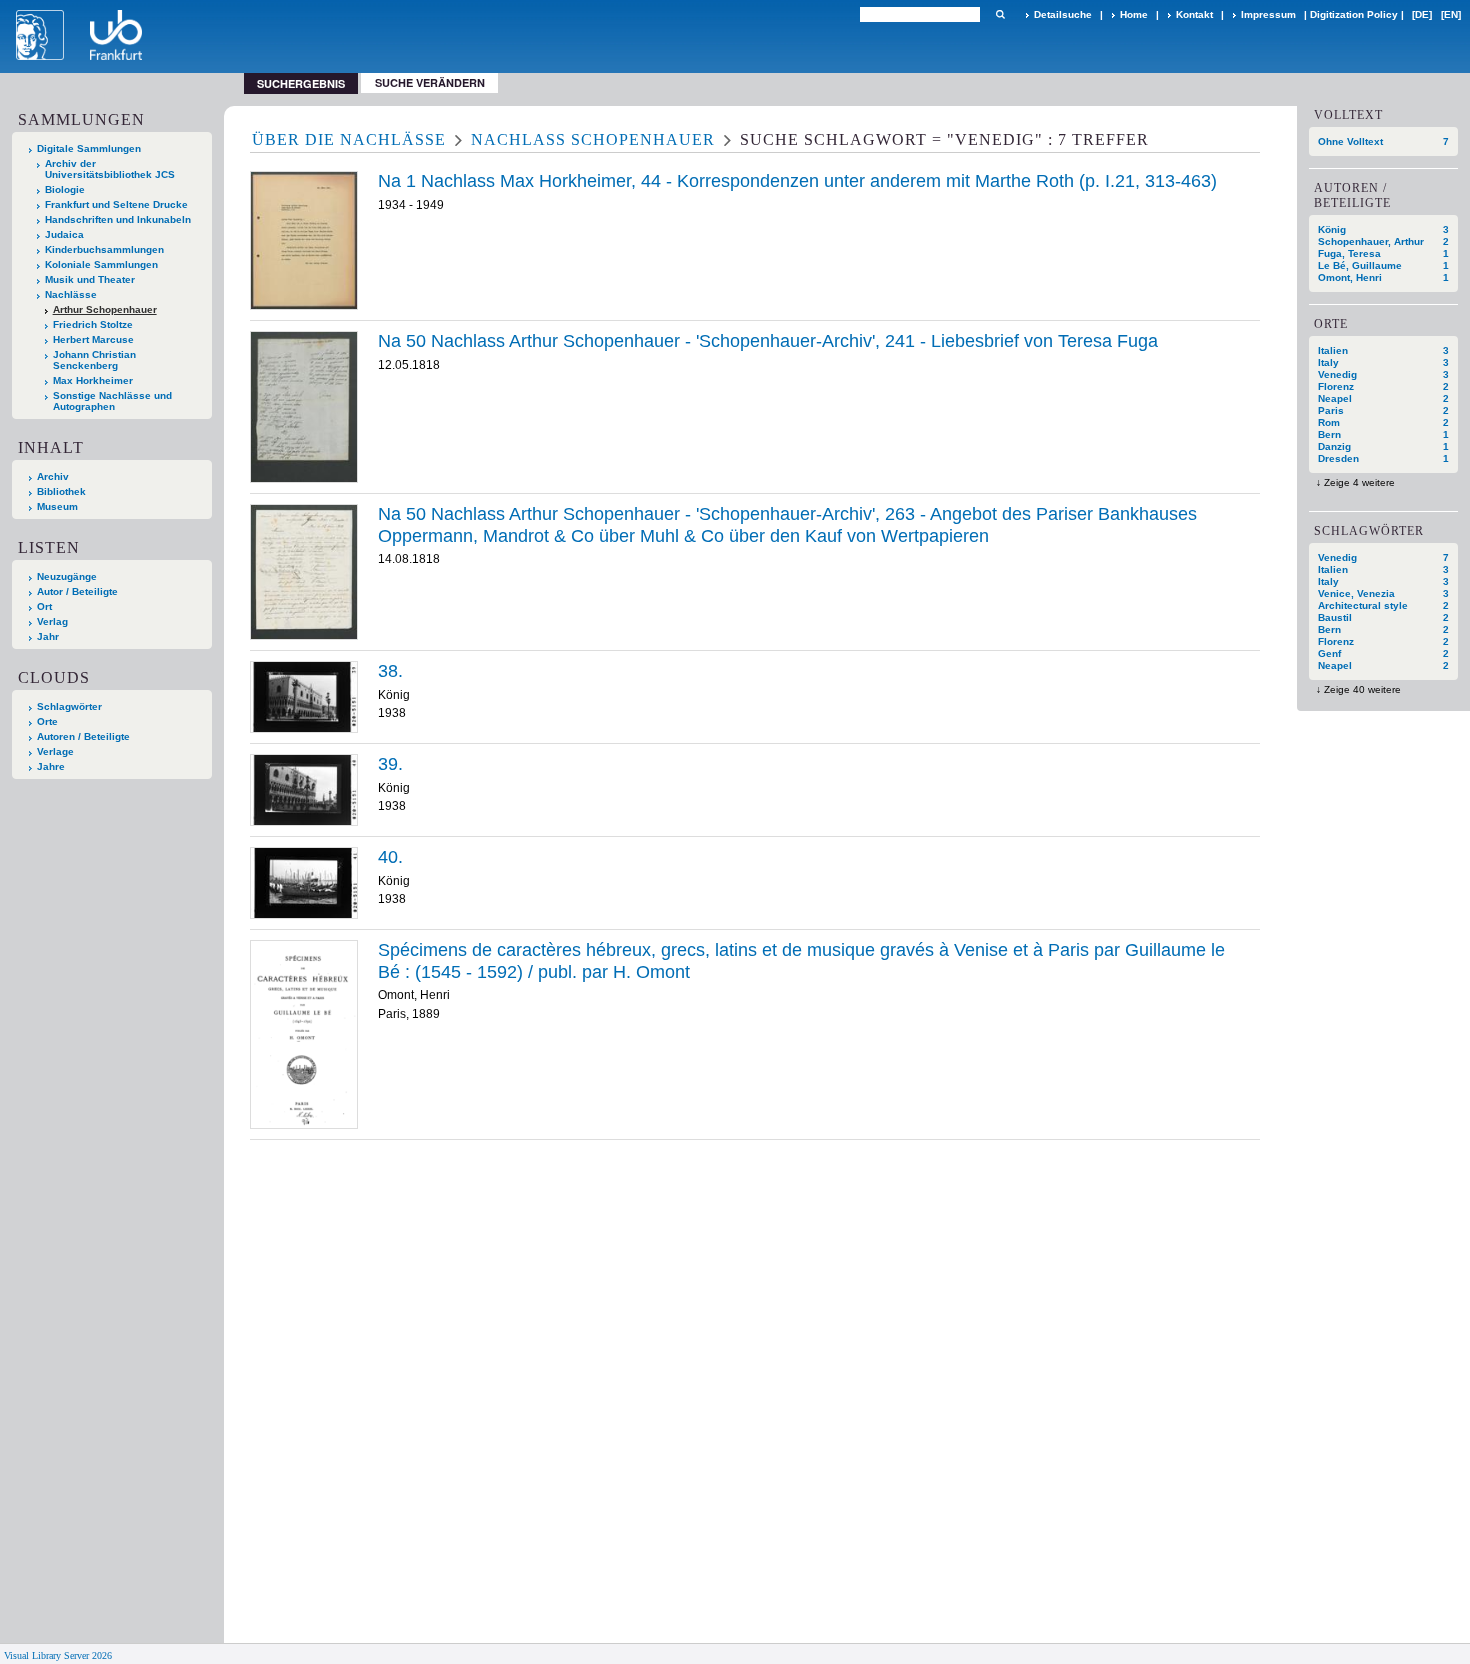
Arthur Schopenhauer (105, 309)
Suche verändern (430, 82)
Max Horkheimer (93, 380)
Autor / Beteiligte (77, 591)
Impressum (1268, 14)
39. (390, 764)
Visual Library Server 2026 (58, 1655)
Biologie (65, 189)
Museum (57, 506)
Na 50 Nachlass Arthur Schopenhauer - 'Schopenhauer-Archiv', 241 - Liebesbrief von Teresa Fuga (768, 341)
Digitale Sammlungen (89, 148)
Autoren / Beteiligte (83, 736)
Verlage (55, 751)
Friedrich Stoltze (93, 324)
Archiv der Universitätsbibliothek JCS (110, 169)
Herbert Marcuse (93, 339)
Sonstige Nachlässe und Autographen (112, 401)
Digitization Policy (1354, 14)
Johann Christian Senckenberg (94, 360)
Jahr (48, 636)
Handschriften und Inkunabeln (118, 219)
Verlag (52, 621)
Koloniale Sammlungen (101, 264)
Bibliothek (61, 491)
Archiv (53, 476)
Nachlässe (71, 294)
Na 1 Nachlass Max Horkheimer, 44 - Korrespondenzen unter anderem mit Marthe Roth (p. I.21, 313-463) (797, 181)
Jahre (51, 766)
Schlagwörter (69, 706)
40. (390, 857)
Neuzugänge (67, 576)
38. (390, 671)
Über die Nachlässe (349, 139)
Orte (47, 721)
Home (1134, 14)
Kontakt (1194, 14)
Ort (44, 606)
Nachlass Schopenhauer (593, 139)
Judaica (64, 234)
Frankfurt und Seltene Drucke (116, 204)
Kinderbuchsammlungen (104, 249)
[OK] (1000, 14)
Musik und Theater (90, 279)
